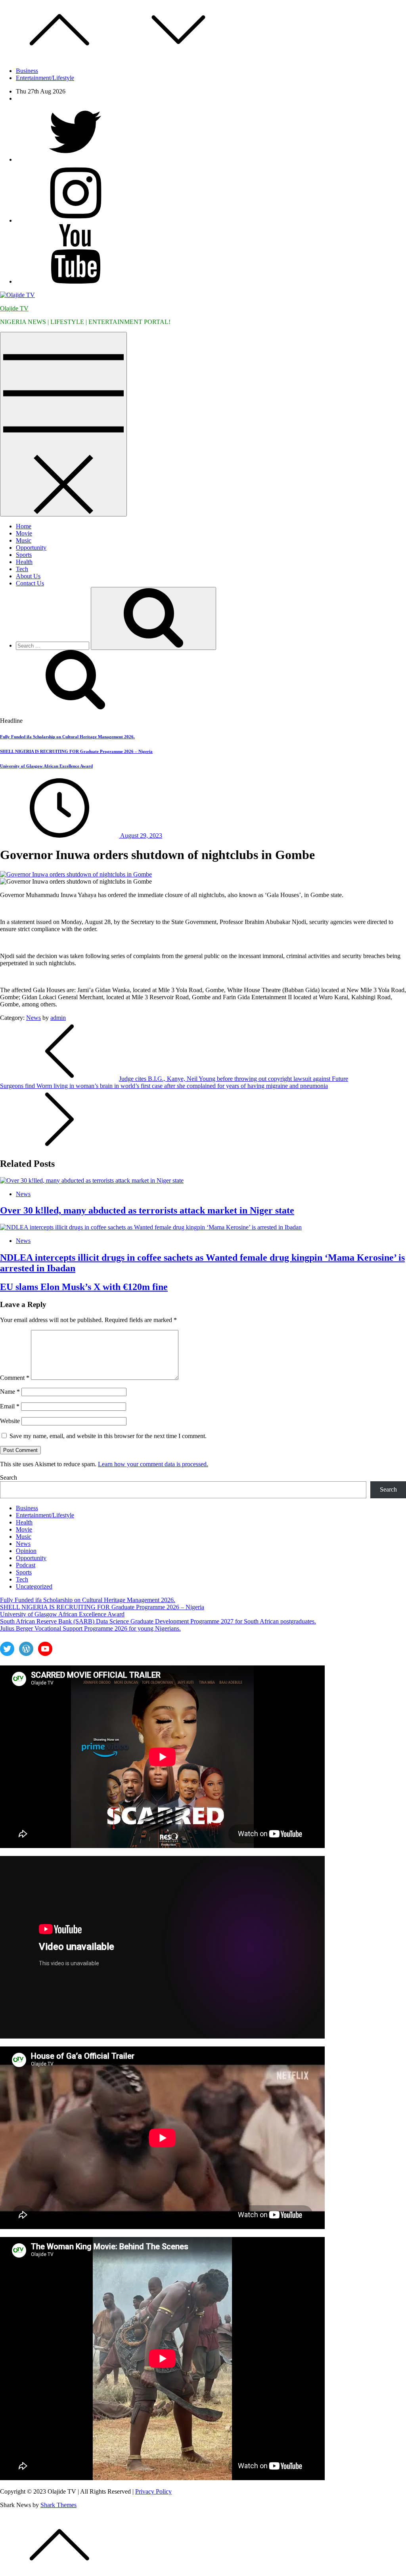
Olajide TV (14, 308)
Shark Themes (58, 2505)
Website (10, 1421)
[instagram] (75, 220)
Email (10, 1406)
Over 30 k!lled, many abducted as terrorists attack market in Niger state (147, 1210)
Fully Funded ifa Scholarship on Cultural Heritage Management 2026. (67, 737)
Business (27, 71)
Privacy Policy (153, 2491)
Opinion (26, 1551)
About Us (28, 576)
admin (58, 1018)
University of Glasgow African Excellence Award (46, 766)
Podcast (26, 1565)
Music (24, 540)
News (34, 1018)
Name (10, 1392)
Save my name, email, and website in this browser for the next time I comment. (108, 1436)
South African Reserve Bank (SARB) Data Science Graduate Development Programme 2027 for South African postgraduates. (158, 1621)
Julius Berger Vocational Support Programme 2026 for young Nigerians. (90, 1628)
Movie (24, 533)
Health (24, 562)
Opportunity (31, 548)
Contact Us (30, 583)
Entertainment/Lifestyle (45, 78)
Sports (24, 555)
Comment (15, 1378)
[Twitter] (75, 159)
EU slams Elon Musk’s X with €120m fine (84, 1287)
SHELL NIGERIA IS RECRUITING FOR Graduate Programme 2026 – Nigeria (76, 751)
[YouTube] (75, 281)
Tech (22, 569)
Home (24, 526)
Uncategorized (34, 1586)
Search (9, 1478)
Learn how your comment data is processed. (153, 1464)
